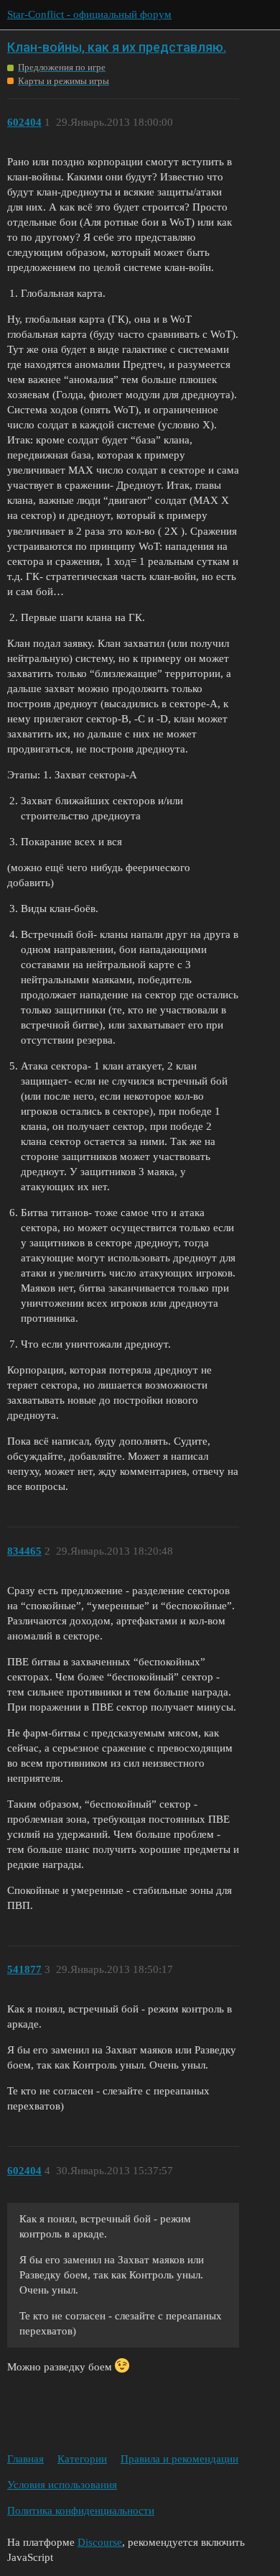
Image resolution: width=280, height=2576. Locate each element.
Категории (82, 2459)
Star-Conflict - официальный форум (89, 14)
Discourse (100, 2542)
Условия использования (62, 2485)
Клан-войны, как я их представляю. (117, 47)
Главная (25, 2459)
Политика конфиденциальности (81, 2511)
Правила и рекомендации (179, 2459)
